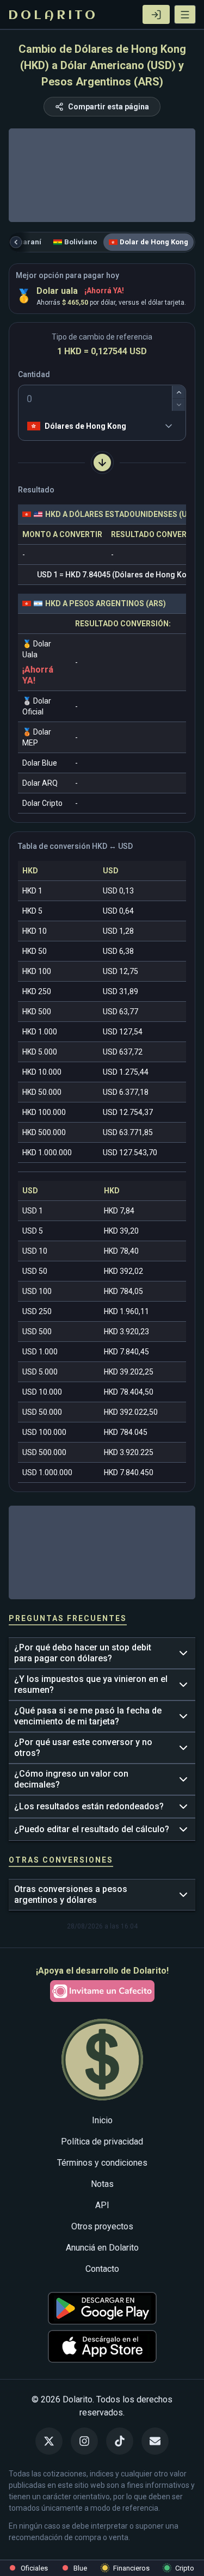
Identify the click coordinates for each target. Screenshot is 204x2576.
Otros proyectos (102, 2226)
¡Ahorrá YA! (104, 291)
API (102, 2205)
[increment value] (179, 392)
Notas (102, 2184)
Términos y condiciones (102, 2163)
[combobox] (29, 426)
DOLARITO (53, 16)
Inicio (102, 2120)
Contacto (102, 2269)
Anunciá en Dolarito (102, 2248)
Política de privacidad (102, 2141)
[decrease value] (179, 405)
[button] (185, 14)
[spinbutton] (102, 398)
